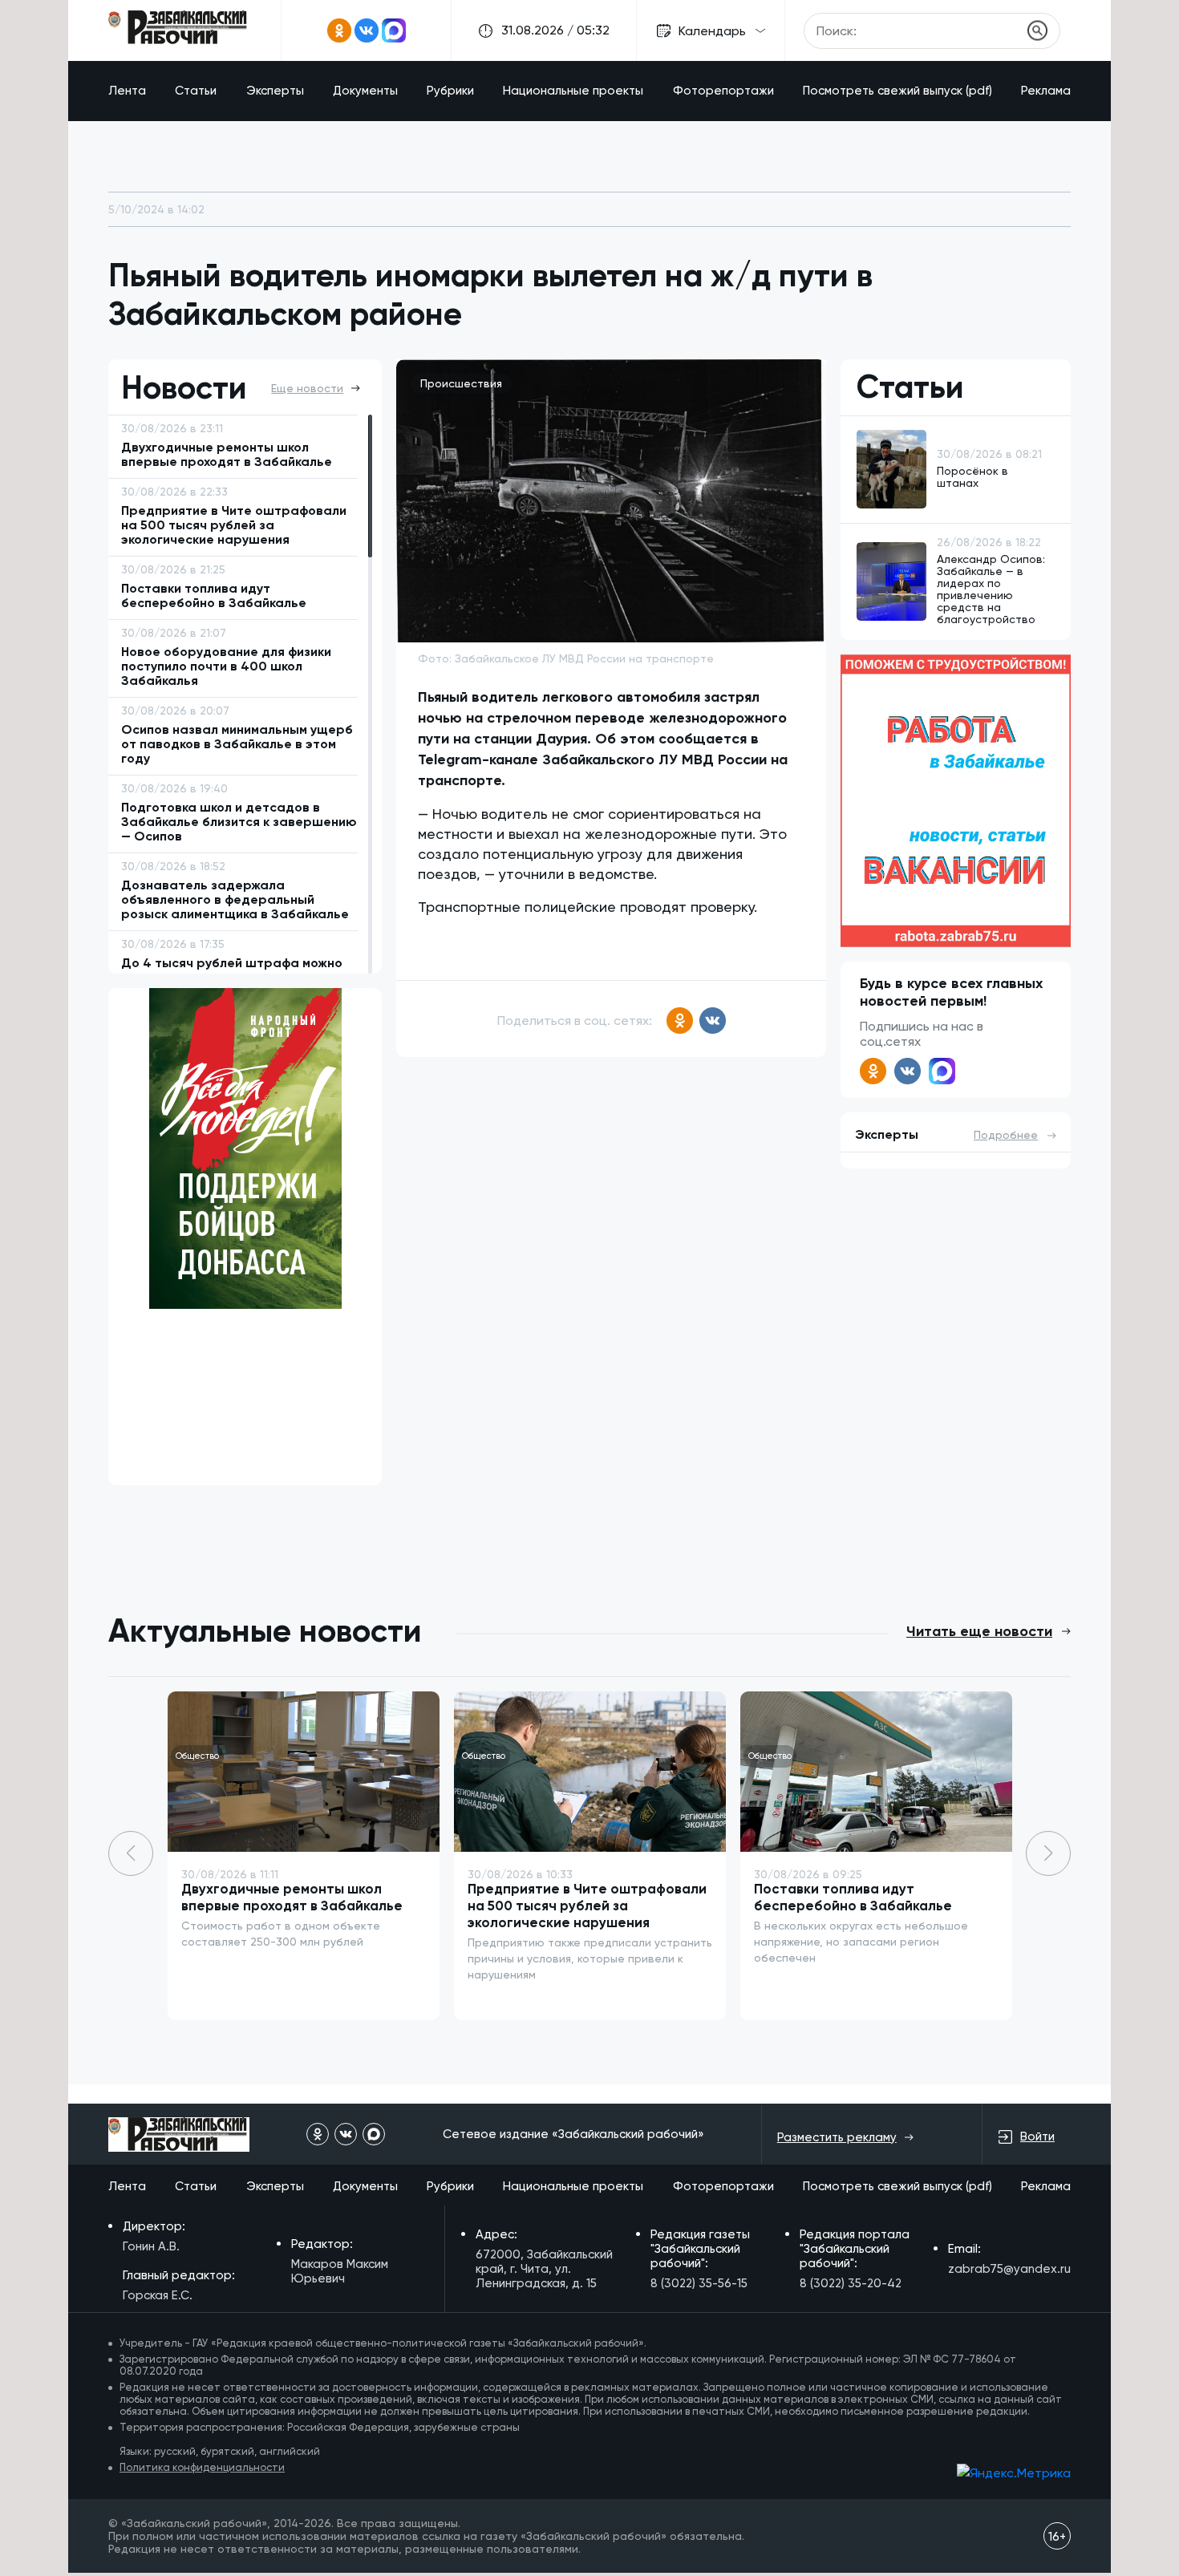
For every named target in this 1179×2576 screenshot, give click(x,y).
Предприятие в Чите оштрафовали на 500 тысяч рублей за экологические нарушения (587, 1906)
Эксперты (275, 91)
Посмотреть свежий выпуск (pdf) (897, 91)
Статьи (196, 91)
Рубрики (450, 91)
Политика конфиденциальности (202, 2467)
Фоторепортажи (723, 91)
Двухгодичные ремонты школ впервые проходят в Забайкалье (292, 1897)
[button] (1048, 1853)
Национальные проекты (573, 91)
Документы (365, 91)
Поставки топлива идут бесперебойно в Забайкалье (853, 1897)
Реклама (1046, 91)
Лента (127, 91)
